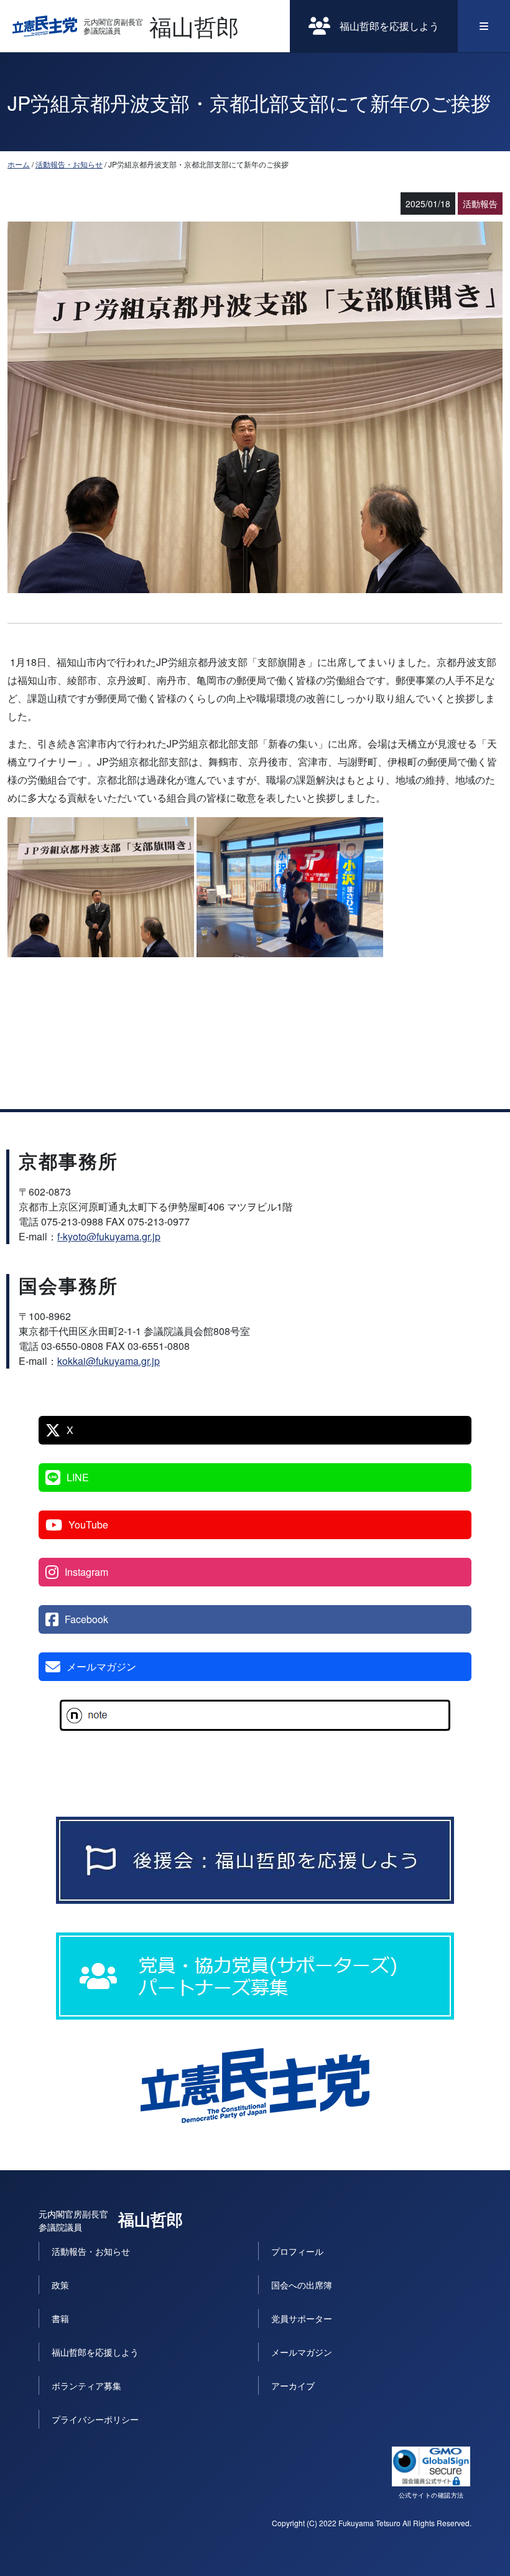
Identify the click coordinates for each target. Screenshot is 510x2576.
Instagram (86, 1572)
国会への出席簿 (302, 2285)
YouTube (88, 1525)
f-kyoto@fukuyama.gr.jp (109, 1236)
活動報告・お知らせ (69, 164)
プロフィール (297, 2251)
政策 (60, 2285)
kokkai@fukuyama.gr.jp (109, 1361)
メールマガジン (101, 1666)
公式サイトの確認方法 (431, 2495)
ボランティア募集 (86, 2386)
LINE (78, 1477)
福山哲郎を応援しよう (389, 26)
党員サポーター (302, 2318)
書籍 (60, 2318)
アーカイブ (293, 2386)
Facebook (86, 1619)
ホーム (19, 164)
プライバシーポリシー (95, 2419)
